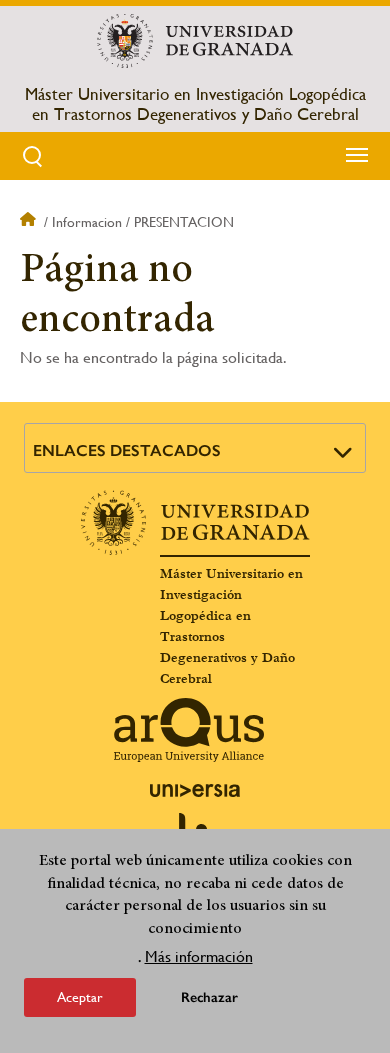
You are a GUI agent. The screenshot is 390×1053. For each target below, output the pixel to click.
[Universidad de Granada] (194, 41)
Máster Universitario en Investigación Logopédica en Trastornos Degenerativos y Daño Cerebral (195, 104)
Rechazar (209, 997)
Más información (199, 956)
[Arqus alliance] (189, 730)
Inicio (30, 222)
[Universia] (195, 790)
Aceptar (80, 997)
